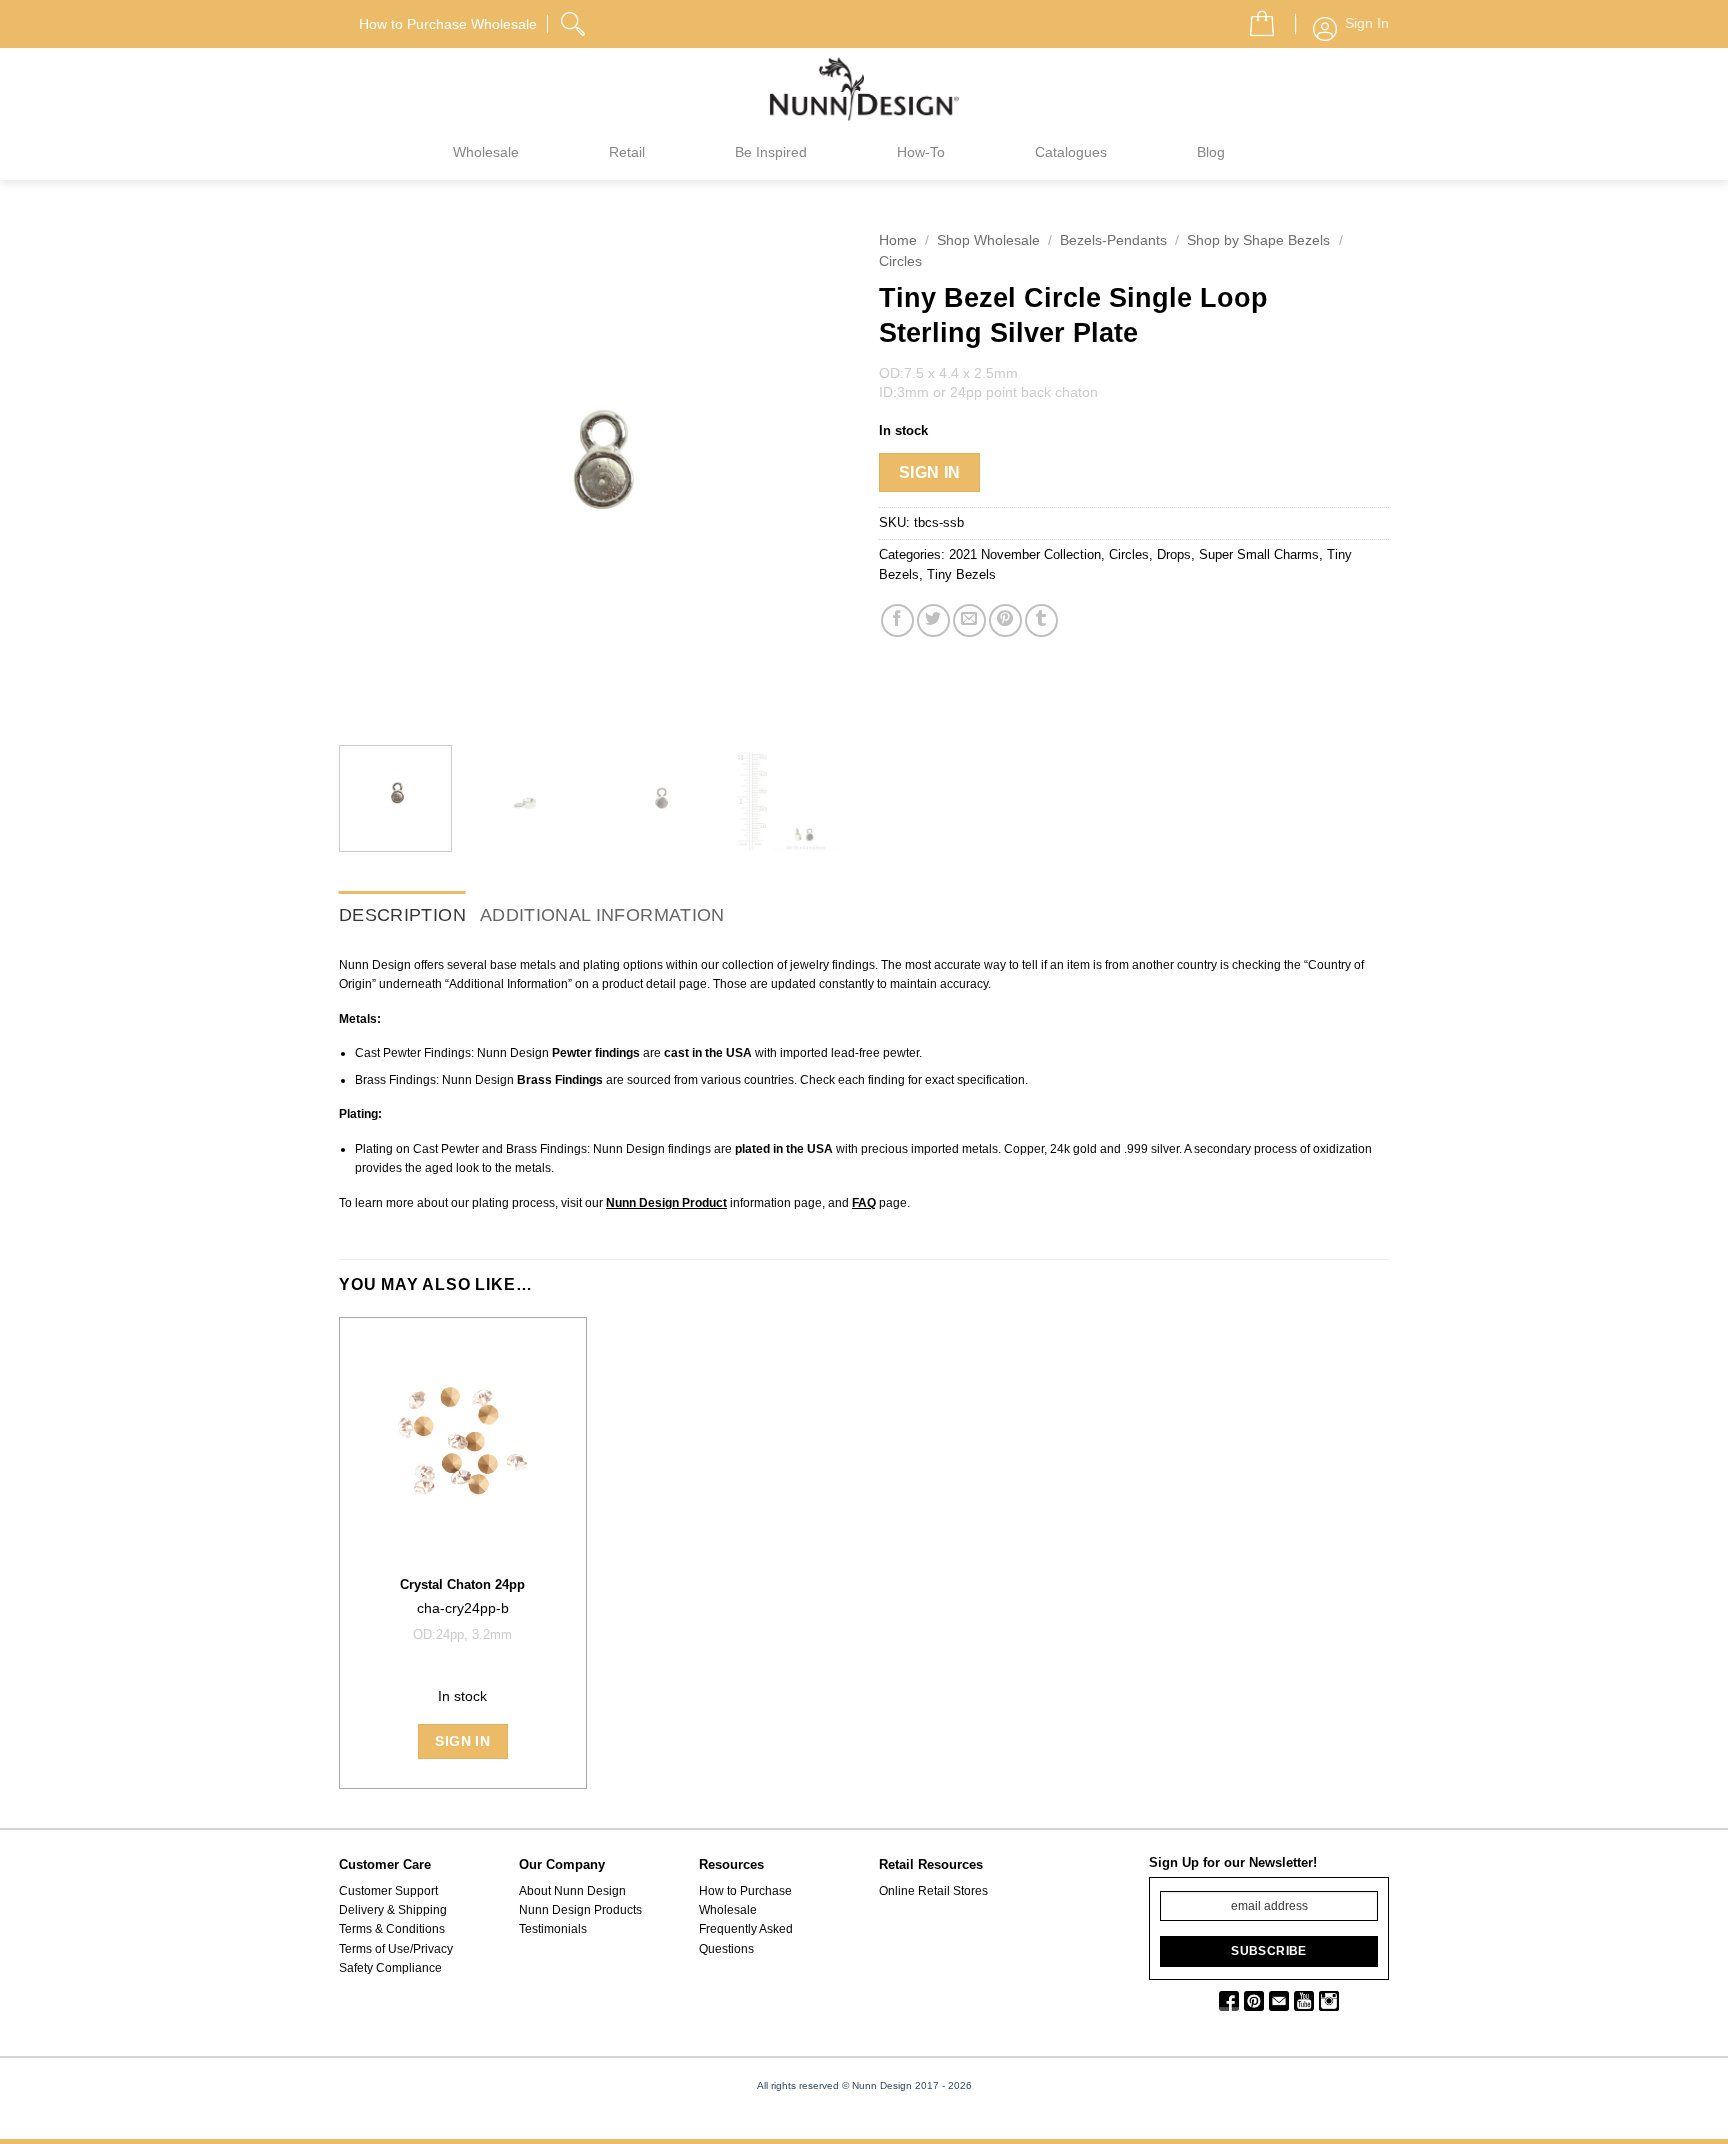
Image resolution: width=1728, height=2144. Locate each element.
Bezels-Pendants (1113, 240)
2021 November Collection (1025, 554)
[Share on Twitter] (933, 620)
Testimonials (553, 1929)
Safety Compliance (390, 1968)
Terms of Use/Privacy (396, 1949)
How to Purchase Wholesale (745, 1900)
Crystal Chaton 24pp (462, 1584)
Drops (1174, 554)
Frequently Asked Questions (746, 1938)
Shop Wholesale (988, 240)
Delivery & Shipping (393, 1910)
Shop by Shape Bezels (1258, 240)
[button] (1254, 18)
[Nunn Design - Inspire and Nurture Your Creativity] (864, 88)
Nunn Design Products (580, 1910)
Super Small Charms (1259, 554)
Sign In (930, 472)
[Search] (575, 21)
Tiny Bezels (961, 574)
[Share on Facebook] (897, 620)
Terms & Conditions (392, 1929)
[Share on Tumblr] (1041, 620)
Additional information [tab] (602, 915)
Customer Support (388, 1891)
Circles (900, 261)
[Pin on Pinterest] (1005, 620)
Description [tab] (402, 915)
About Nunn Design (572, 1891)
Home (898, 240)
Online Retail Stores (933, 1891)
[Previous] (374, 475)
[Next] (814, 475)
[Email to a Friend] (969, 620)
